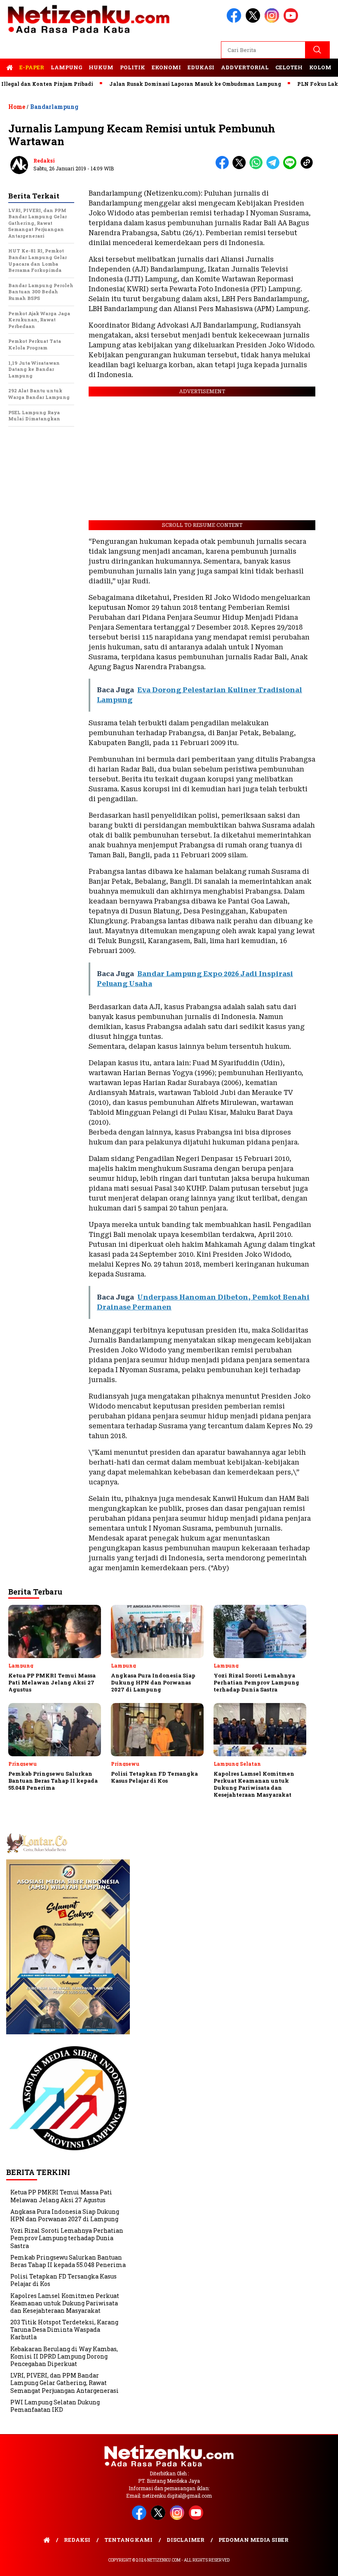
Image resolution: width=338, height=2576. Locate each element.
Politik (133, 67)
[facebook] (235, 21)
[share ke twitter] (241, 167)
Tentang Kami (128, 2540)
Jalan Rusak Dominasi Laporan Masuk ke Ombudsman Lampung (166, 84)
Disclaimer (185, 2540)
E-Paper (32, 67)
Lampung (66, 67)
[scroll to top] (321, 2563)
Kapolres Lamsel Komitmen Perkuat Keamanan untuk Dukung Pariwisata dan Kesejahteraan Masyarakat (65, 2303)
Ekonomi (166, 67)
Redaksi (44, 160)
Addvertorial (245, 67)
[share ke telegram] (275, 167)
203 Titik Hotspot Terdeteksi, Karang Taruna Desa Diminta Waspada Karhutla (64, 2329)
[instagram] (273, 21)
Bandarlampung (54, 107)
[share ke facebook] (224, 167)
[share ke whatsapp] (258, 167)
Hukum (101, 67)
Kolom (320, 67)
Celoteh (289, 67)
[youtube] (292, 21)
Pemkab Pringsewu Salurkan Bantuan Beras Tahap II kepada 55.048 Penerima (68, 2261)
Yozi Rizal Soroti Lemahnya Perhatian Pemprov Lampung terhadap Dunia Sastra (67, 2238)
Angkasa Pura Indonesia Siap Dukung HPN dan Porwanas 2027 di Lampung (65, 2215)
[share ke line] (292, 167)
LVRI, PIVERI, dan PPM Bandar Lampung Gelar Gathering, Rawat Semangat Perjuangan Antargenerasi (65, 2383)
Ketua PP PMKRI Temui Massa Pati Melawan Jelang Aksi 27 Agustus (61, 2196)
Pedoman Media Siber (253, 2540)
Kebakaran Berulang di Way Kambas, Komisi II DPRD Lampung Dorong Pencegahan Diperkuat (64, 2356)
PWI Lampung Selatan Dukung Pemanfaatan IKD (55, 2406)
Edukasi (201, 67)
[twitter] (254, 21)
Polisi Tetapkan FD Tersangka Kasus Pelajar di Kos (63, 2280)
